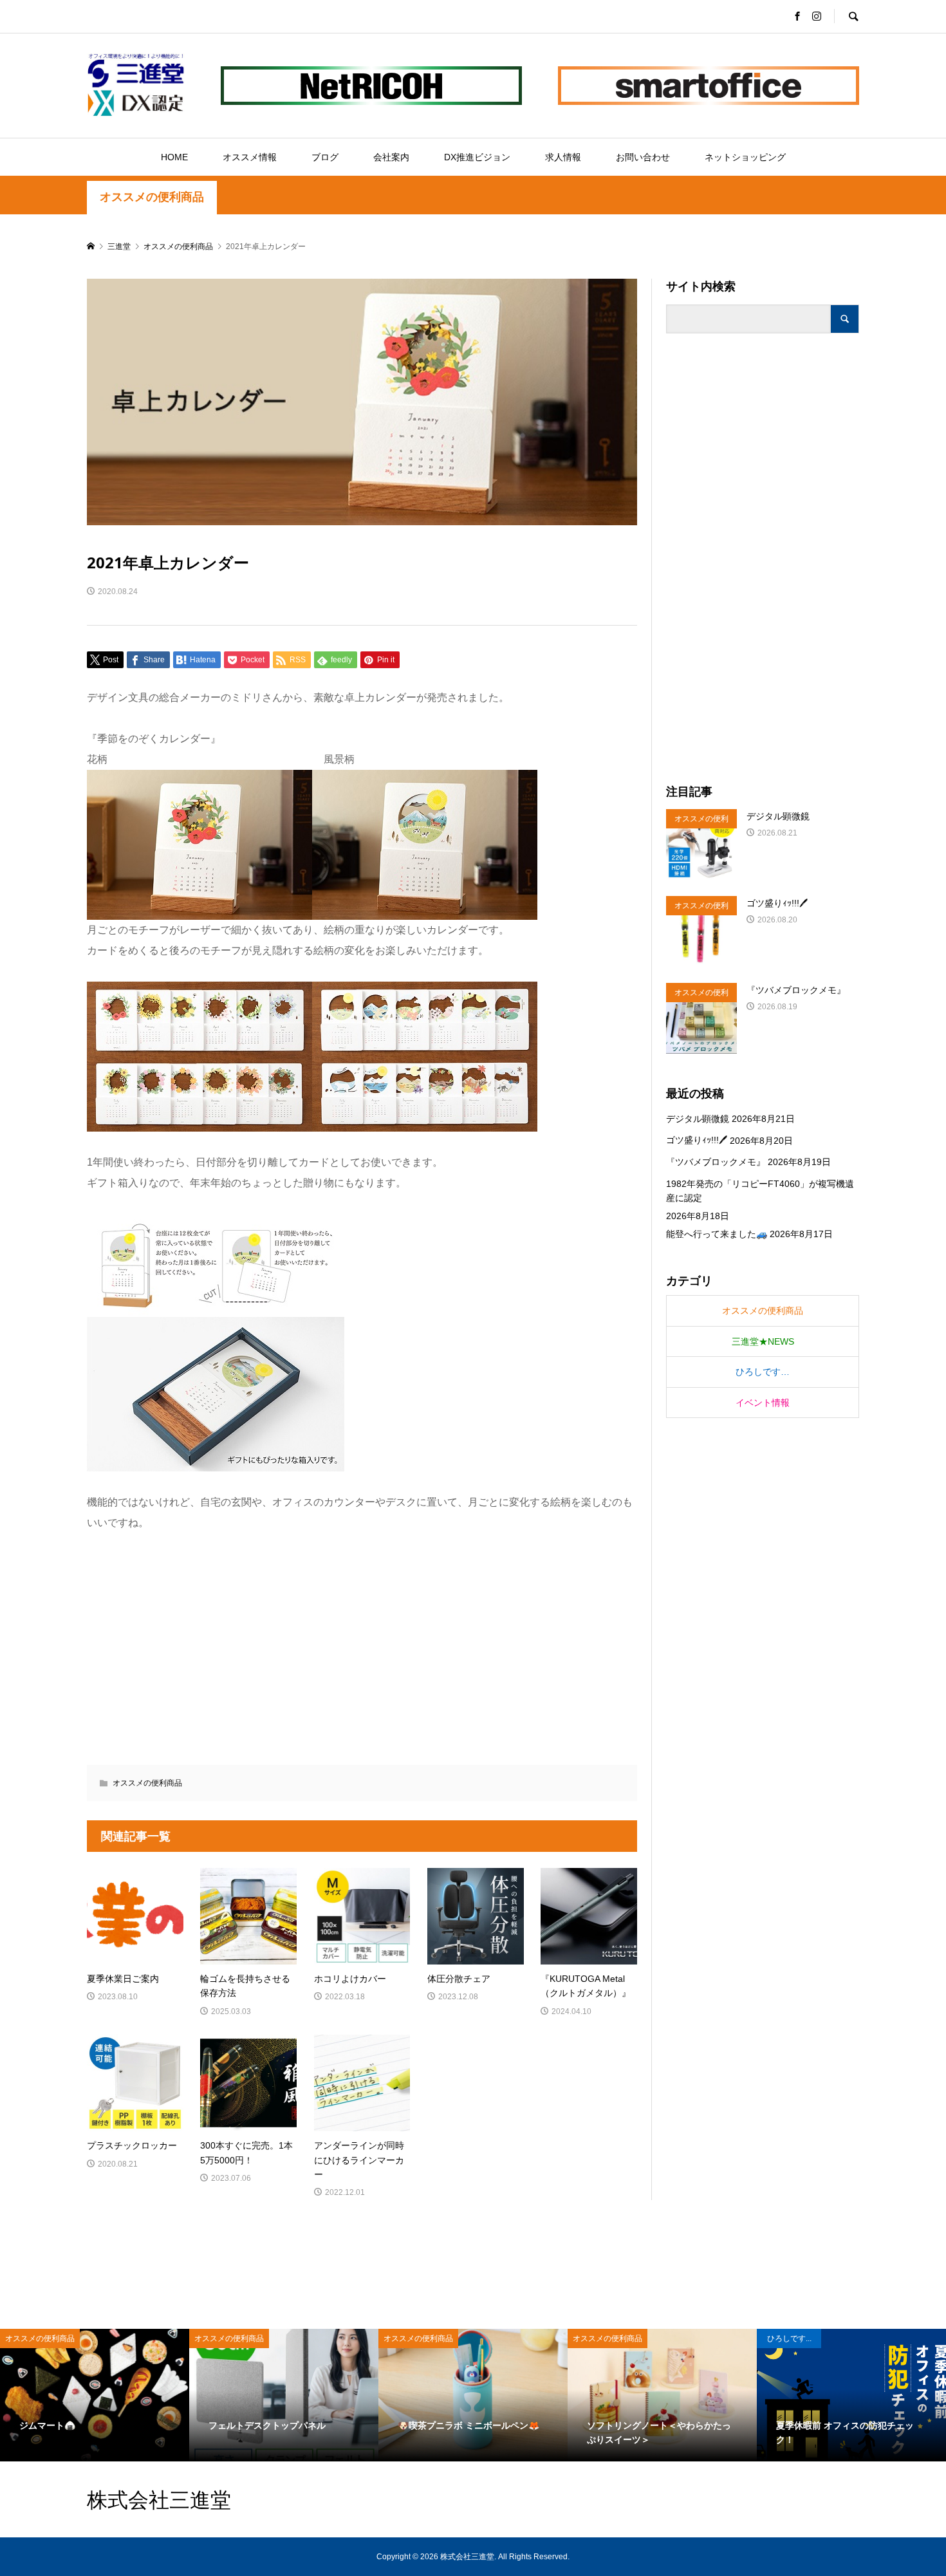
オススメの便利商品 (152, 197)
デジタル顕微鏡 (698, 1119)
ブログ (325, 157)
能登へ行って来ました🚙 (717, 1234)
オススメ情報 (250, 157)
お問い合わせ (643, 157)
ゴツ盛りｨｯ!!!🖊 (697, 1140)
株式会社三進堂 (159, 2499)
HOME (174, 157)
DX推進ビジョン (477, 157)
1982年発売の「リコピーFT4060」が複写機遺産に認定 (760, 1191)
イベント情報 (763, 1403)
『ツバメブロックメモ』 (716, 1162)
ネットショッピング (745, 157)
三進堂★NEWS (763, 1341)
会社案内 (391, 157)
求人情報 (563, 157)
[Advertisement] (763, 559)
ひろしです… (763, 1372)
